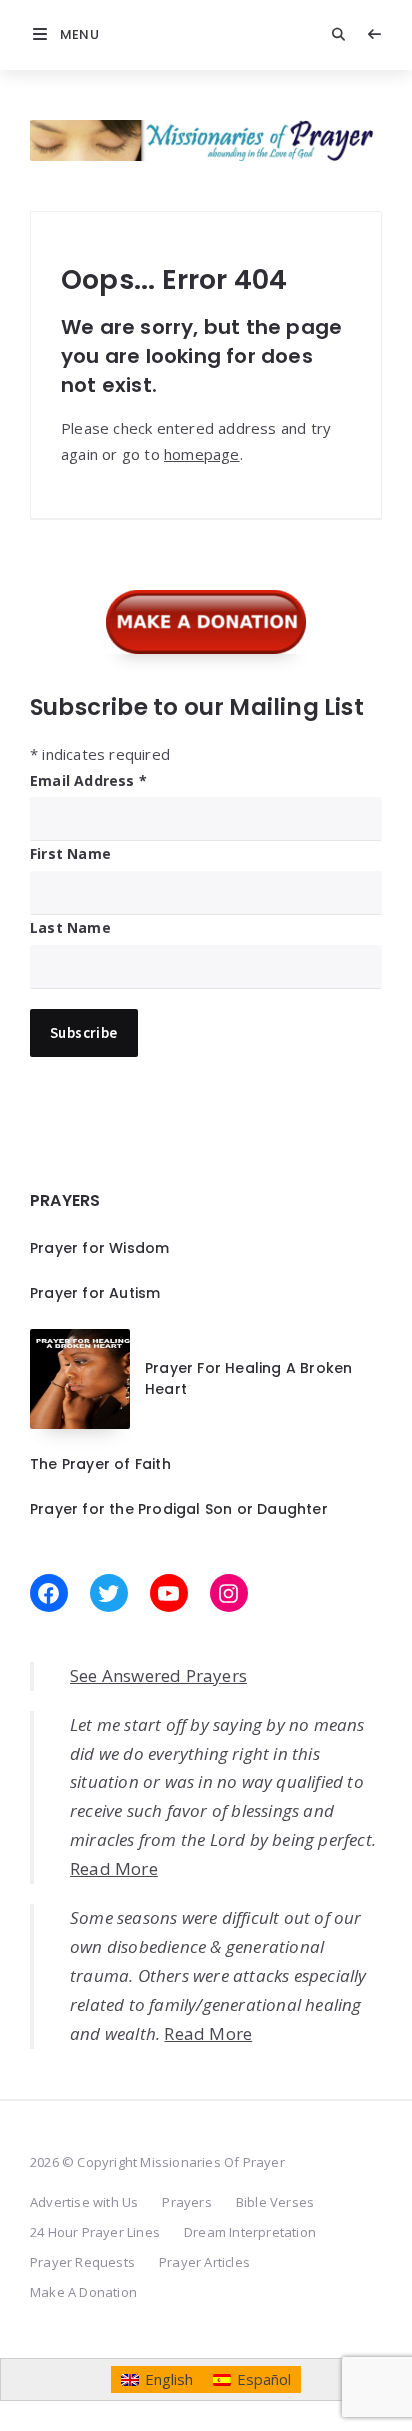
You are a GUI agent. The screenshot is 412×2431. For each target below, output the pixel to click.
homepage (202, 454)
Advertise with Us (84, 2202)
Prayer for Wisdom (99, 1248)
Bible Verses (275, 2202)
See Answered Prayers (158, 1675)
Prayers (186, 2202)
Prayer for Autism (95, 1293)
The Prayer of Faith (100, 1464)
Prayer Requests (82, 2262)
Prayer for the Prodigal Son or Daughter (179, 1509)
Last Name (70, 927)
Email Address (88, 780)
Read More (114, 1868)
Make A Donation (83, 2292)
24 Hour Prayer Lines (95, 2232)
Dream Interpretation (250, 2232)
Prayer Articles (204, 2262)
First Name (70, 853)
